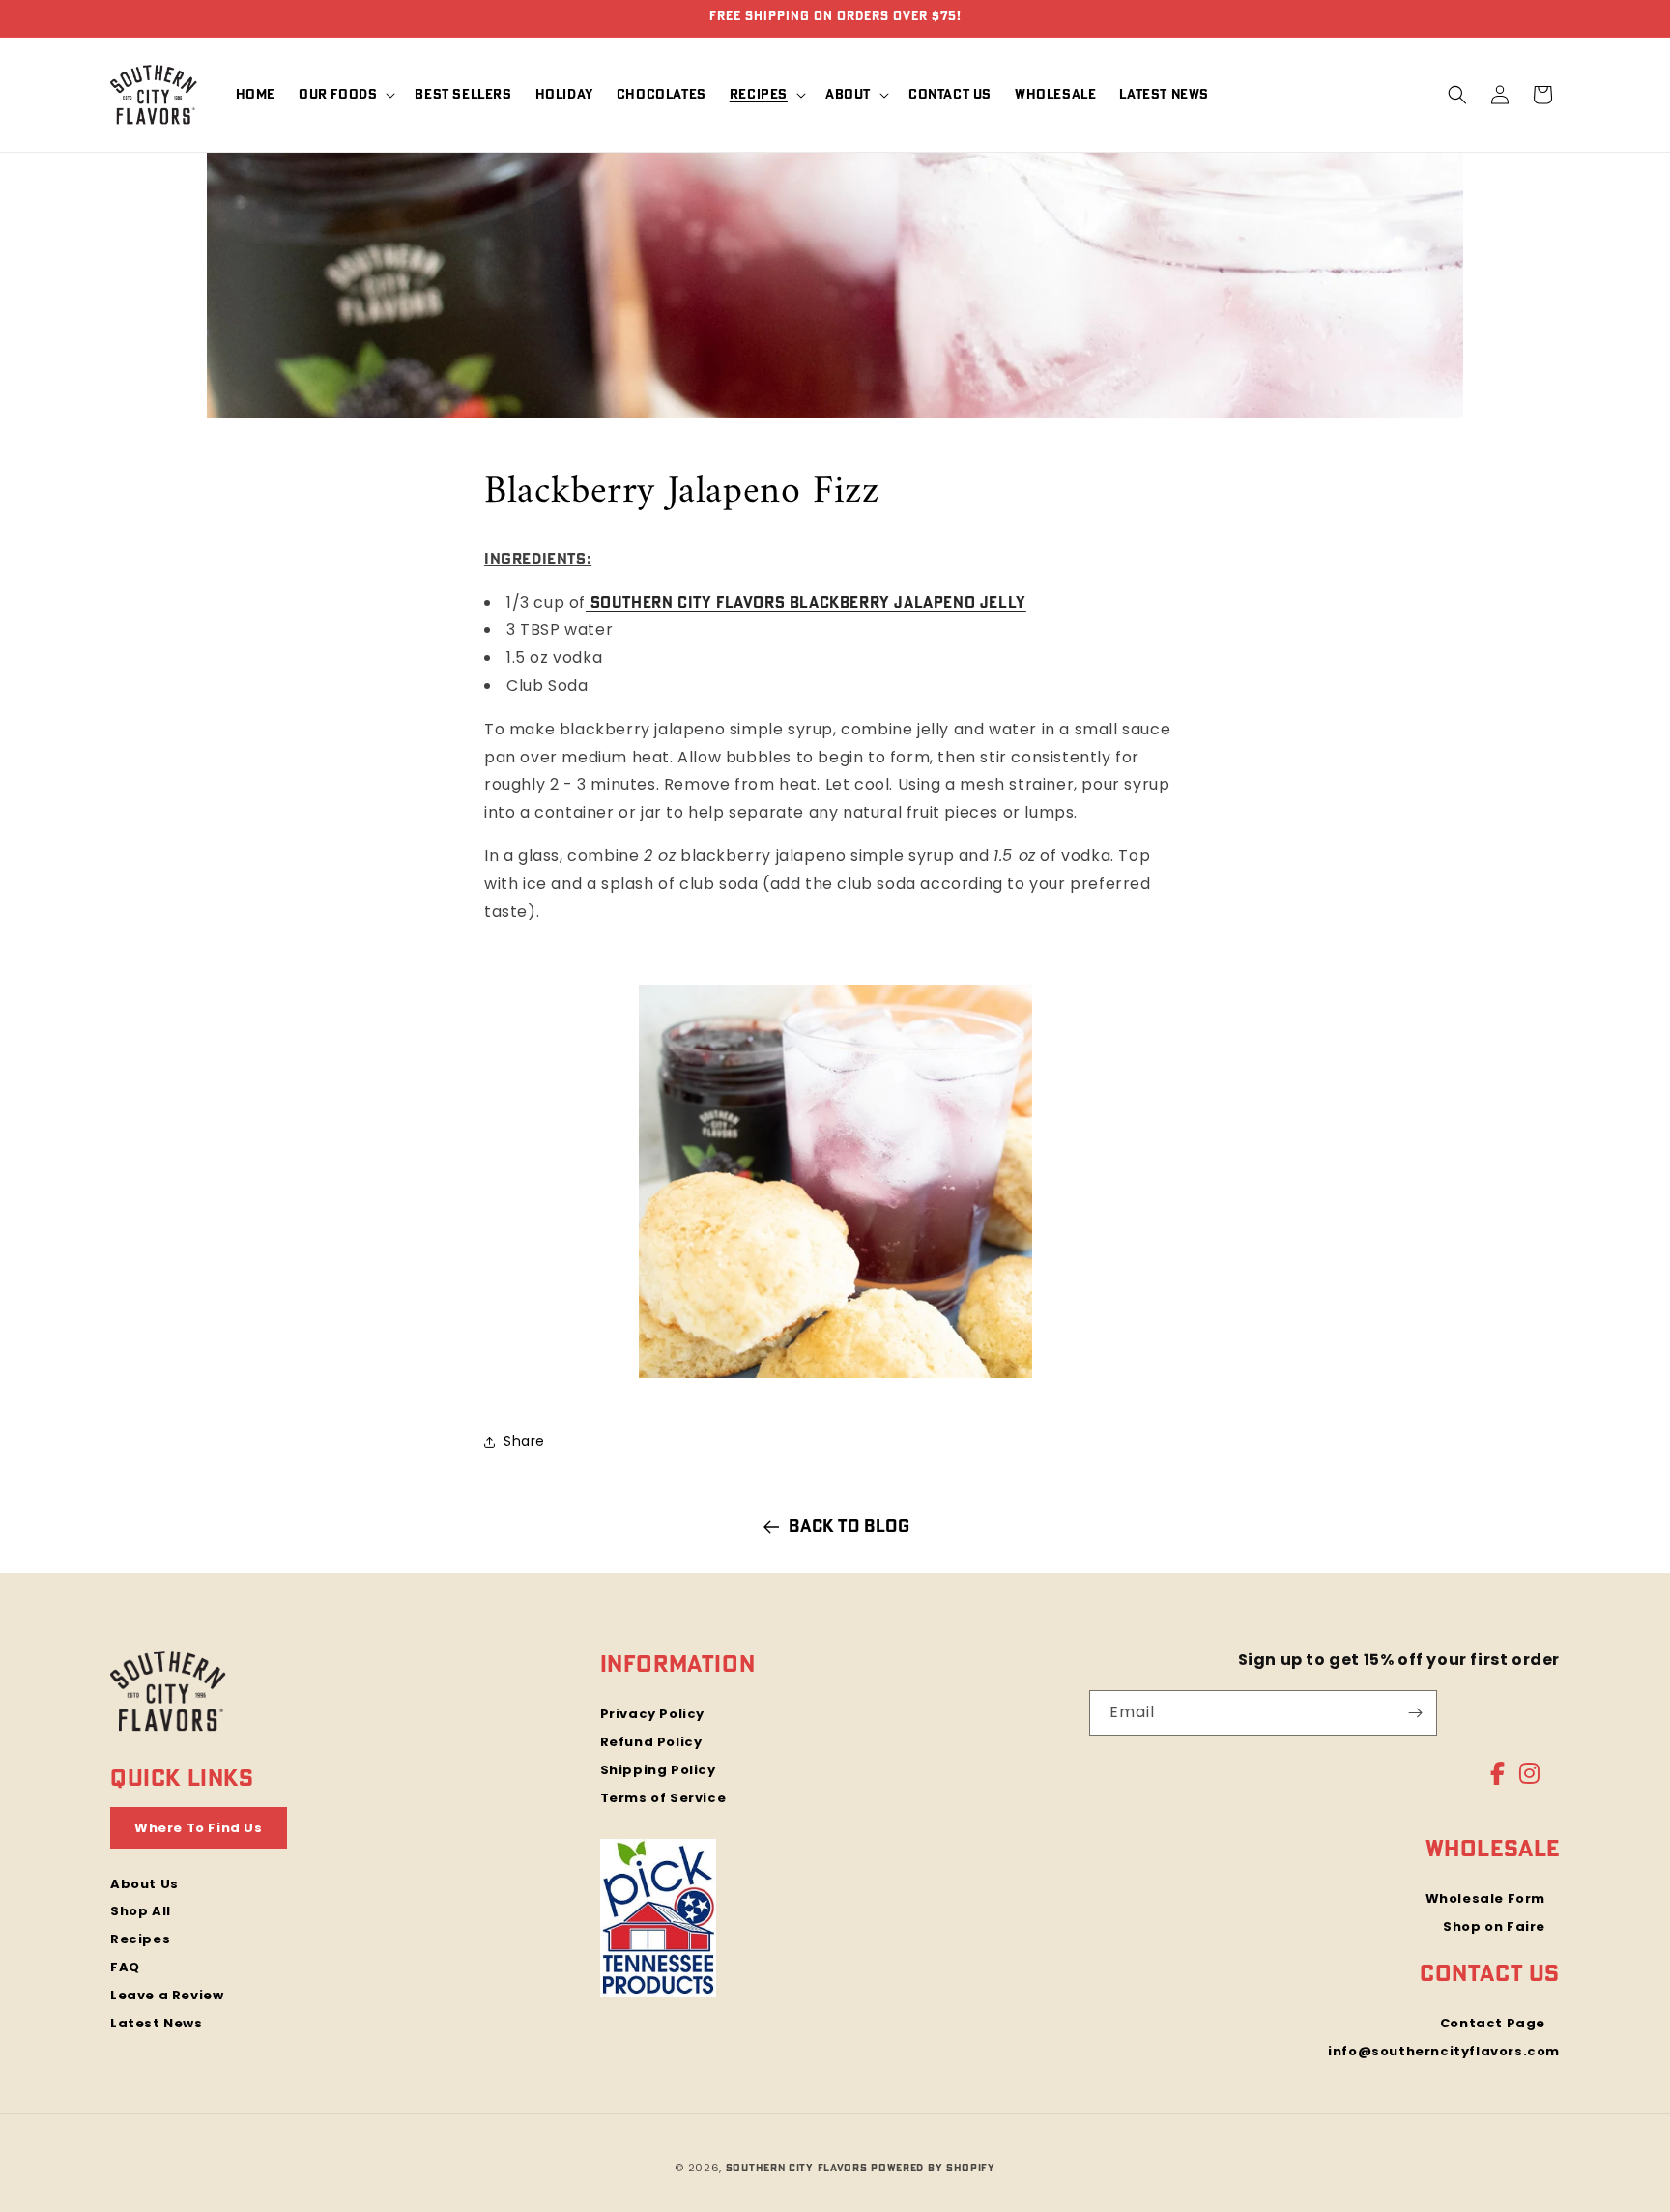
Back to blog (849, 1527)
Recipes (140, 1939)
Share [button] (524, 1441)
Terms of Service (663, 1798)
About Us (144, 1884)
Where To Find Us (199, 1828)
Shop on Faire (1494, 1926)
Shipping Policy (658, 1770)
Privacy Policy (652, 1715)
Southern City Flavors (797, 2168)
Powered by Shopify (933, 2168)
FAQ (125, 1967)
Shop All (141, 1911)
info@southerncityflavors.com (1444, 2051)
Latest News (157, 2023)
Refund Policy (651, 1742)
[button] (345, 95)
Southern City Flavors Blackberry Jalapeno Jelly (806, 603)
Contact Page (1493, 2025)
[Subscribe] (1415, 1713)
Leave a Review (167, 1995)
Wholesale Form (1485, 1900)
